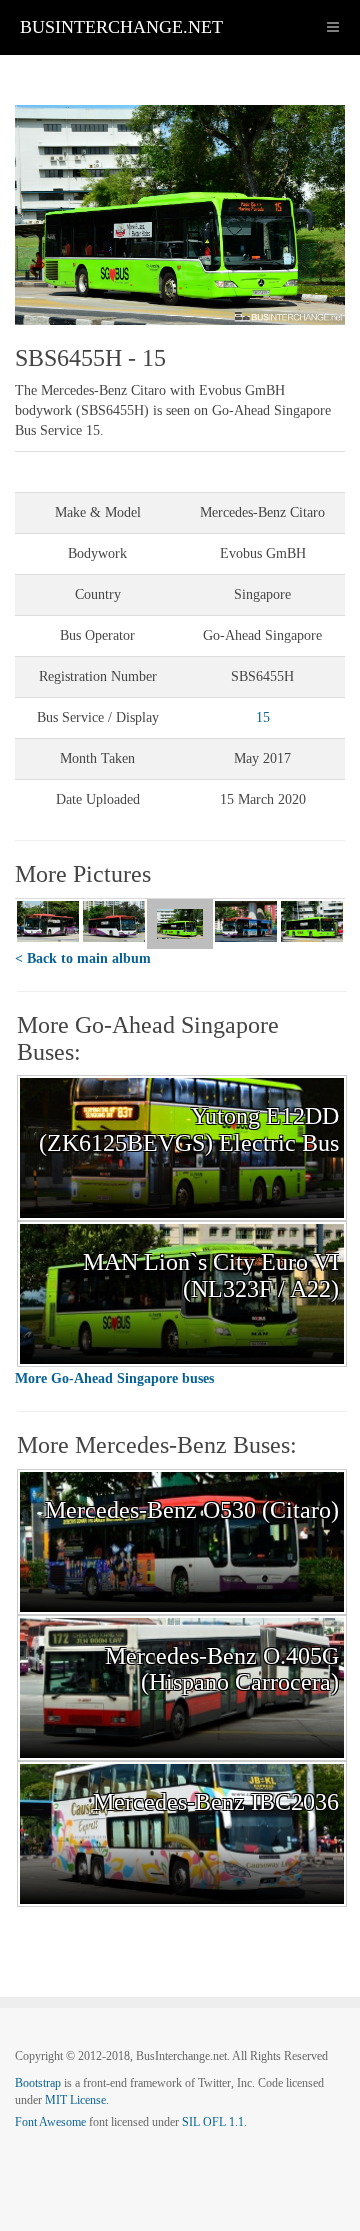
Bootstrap (38, 2083)
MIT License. (77, 2100)
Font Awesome (50, 2122)
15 (263, 717)
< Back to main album (83, 958)
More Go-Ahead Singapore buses (114, 1378)
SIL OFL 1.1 (213, 2122)
